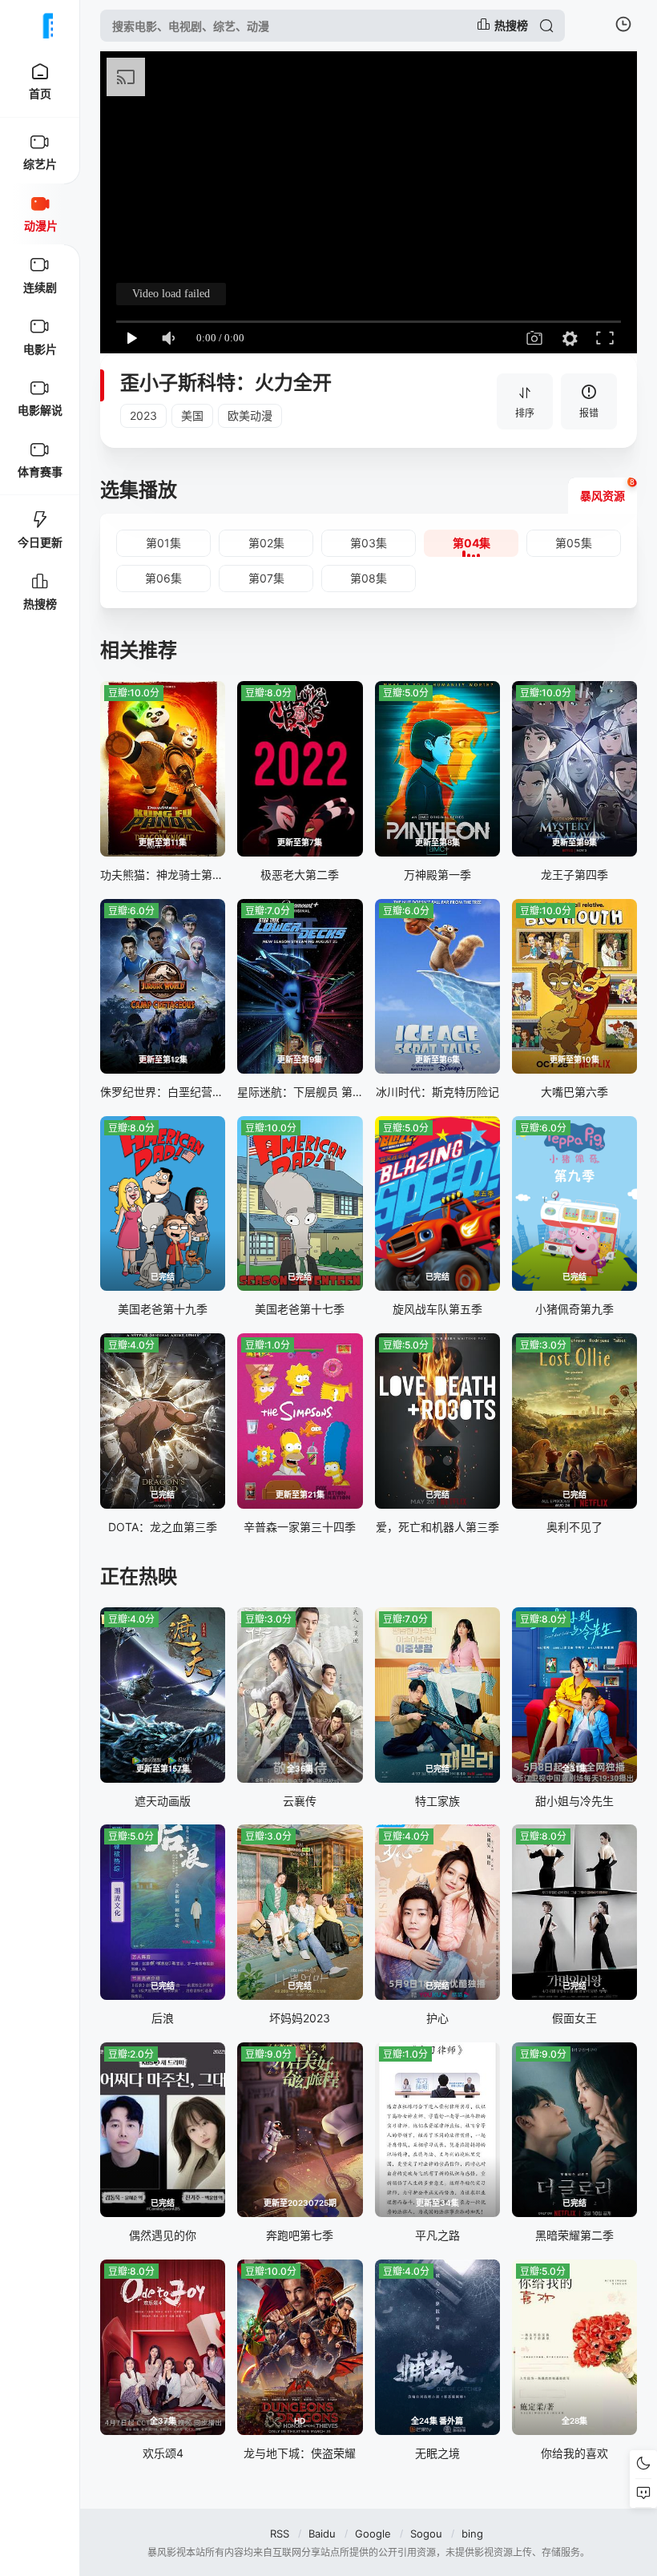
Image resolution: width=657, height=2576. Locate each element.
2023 (143, 415)
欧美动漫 (250, 415)
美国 (192, 415)
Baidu (322, 2534)
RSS (280, 2534)
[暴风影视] (40, 26)
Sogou (426, 2534)
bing (472, 2534)
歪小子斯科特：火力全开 (226, 383)
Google (373, 2534)
